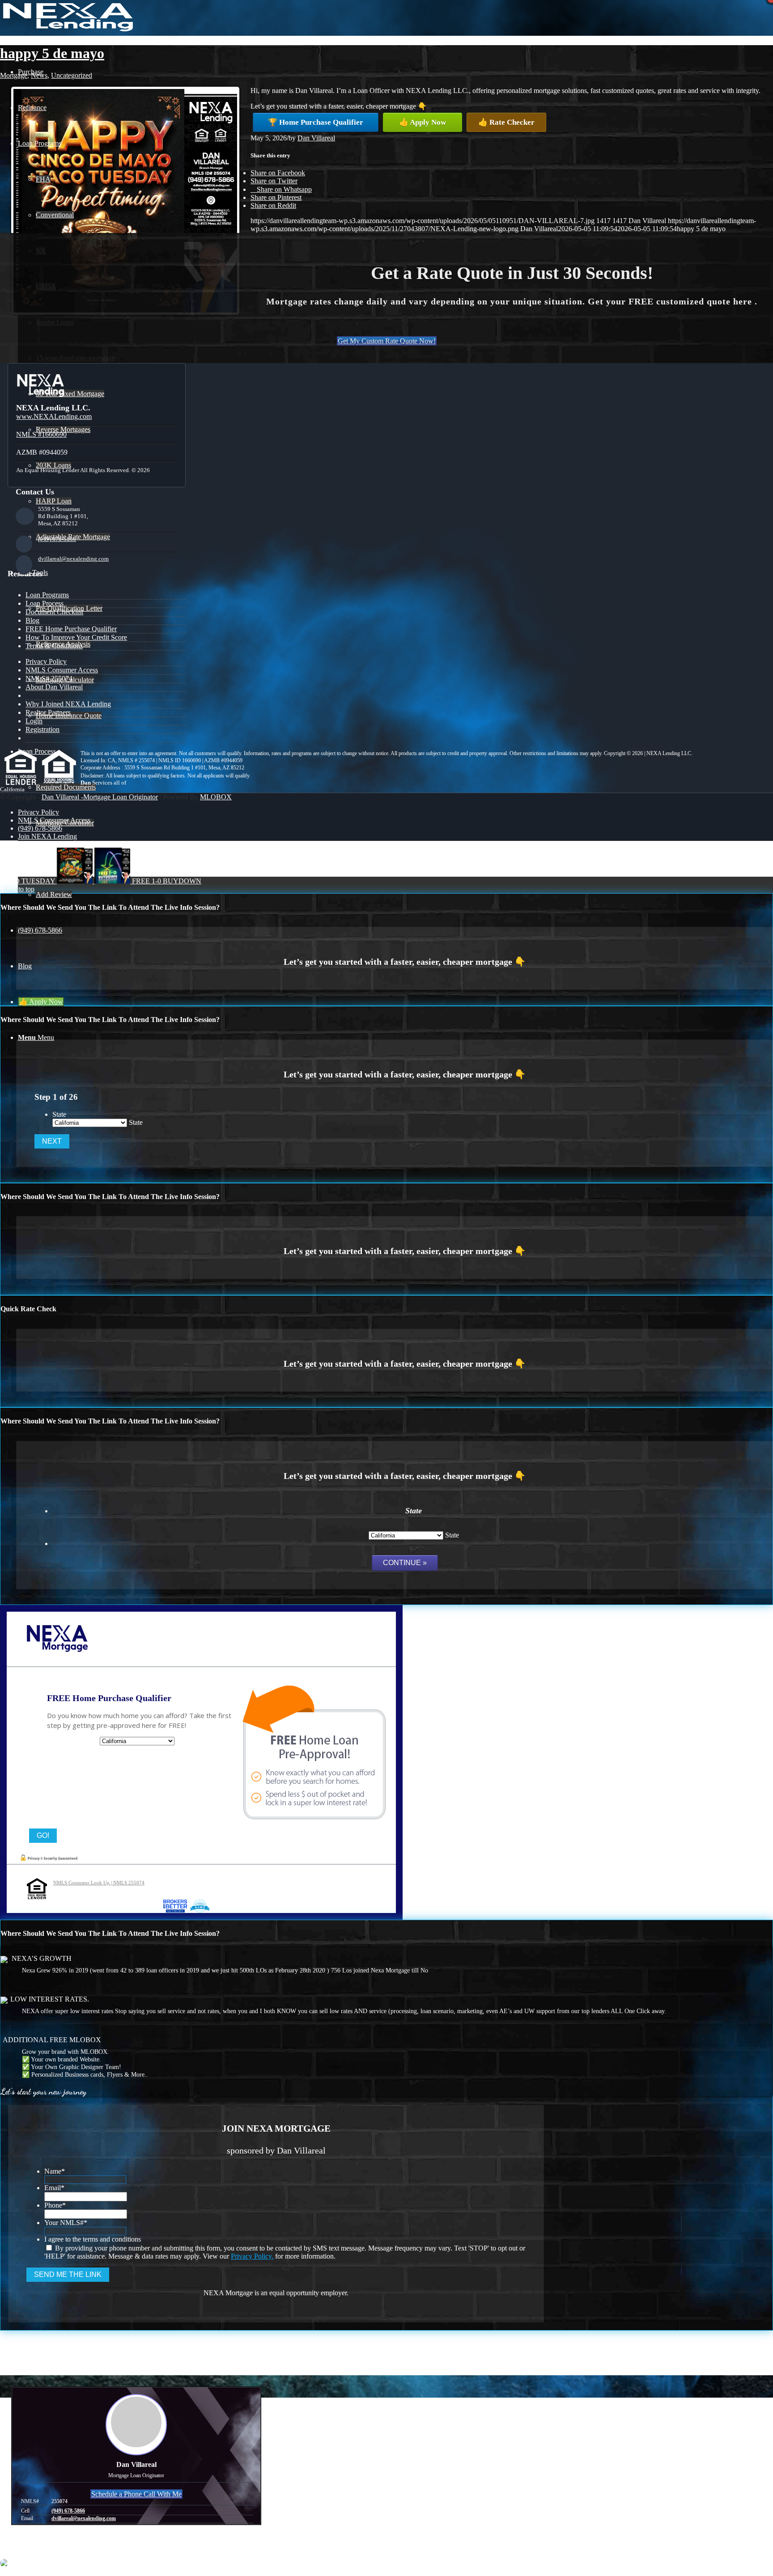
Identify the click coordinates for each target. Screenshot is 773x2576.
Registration (42, 729)
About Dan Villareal (54, 687)
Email (54, 2188)
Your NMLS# (66, 2223)
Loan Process (45, 603)
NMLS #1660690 (41, 434)
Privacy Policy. (252, 2256)
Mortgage (14, 75)
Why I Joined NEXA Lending (68, 704)
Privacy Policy (46, 661)
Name (55, 2171)
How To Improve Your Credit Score (76, 637)
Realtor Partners (48, 712)
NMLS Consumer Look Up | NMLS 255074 (99, 1883)
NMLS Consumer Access (62, 670)
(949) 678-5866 (57, 539)
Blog (32, 620)
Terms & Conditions (54, 646)
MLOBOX (216, 797)
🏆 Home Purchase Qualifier (316, 122)
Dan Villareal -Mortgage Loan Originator (100, 797)
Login (34, 721)
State (59, 1114)
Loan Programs (47, 595)
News (39, 75)
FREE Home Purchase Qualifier (71, 629)
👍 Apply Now (423, 122)
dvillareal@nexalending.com (73, 559)
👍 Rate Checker (506, 122)
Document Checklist (54, 612)
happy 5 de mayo (52, 53)
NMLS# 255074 (49, 678)
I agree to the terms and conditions (93, 2239)
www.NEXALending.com (54, 416)
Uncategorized (72, 75)
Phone (55, 2205)
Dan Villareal (316, 138)
